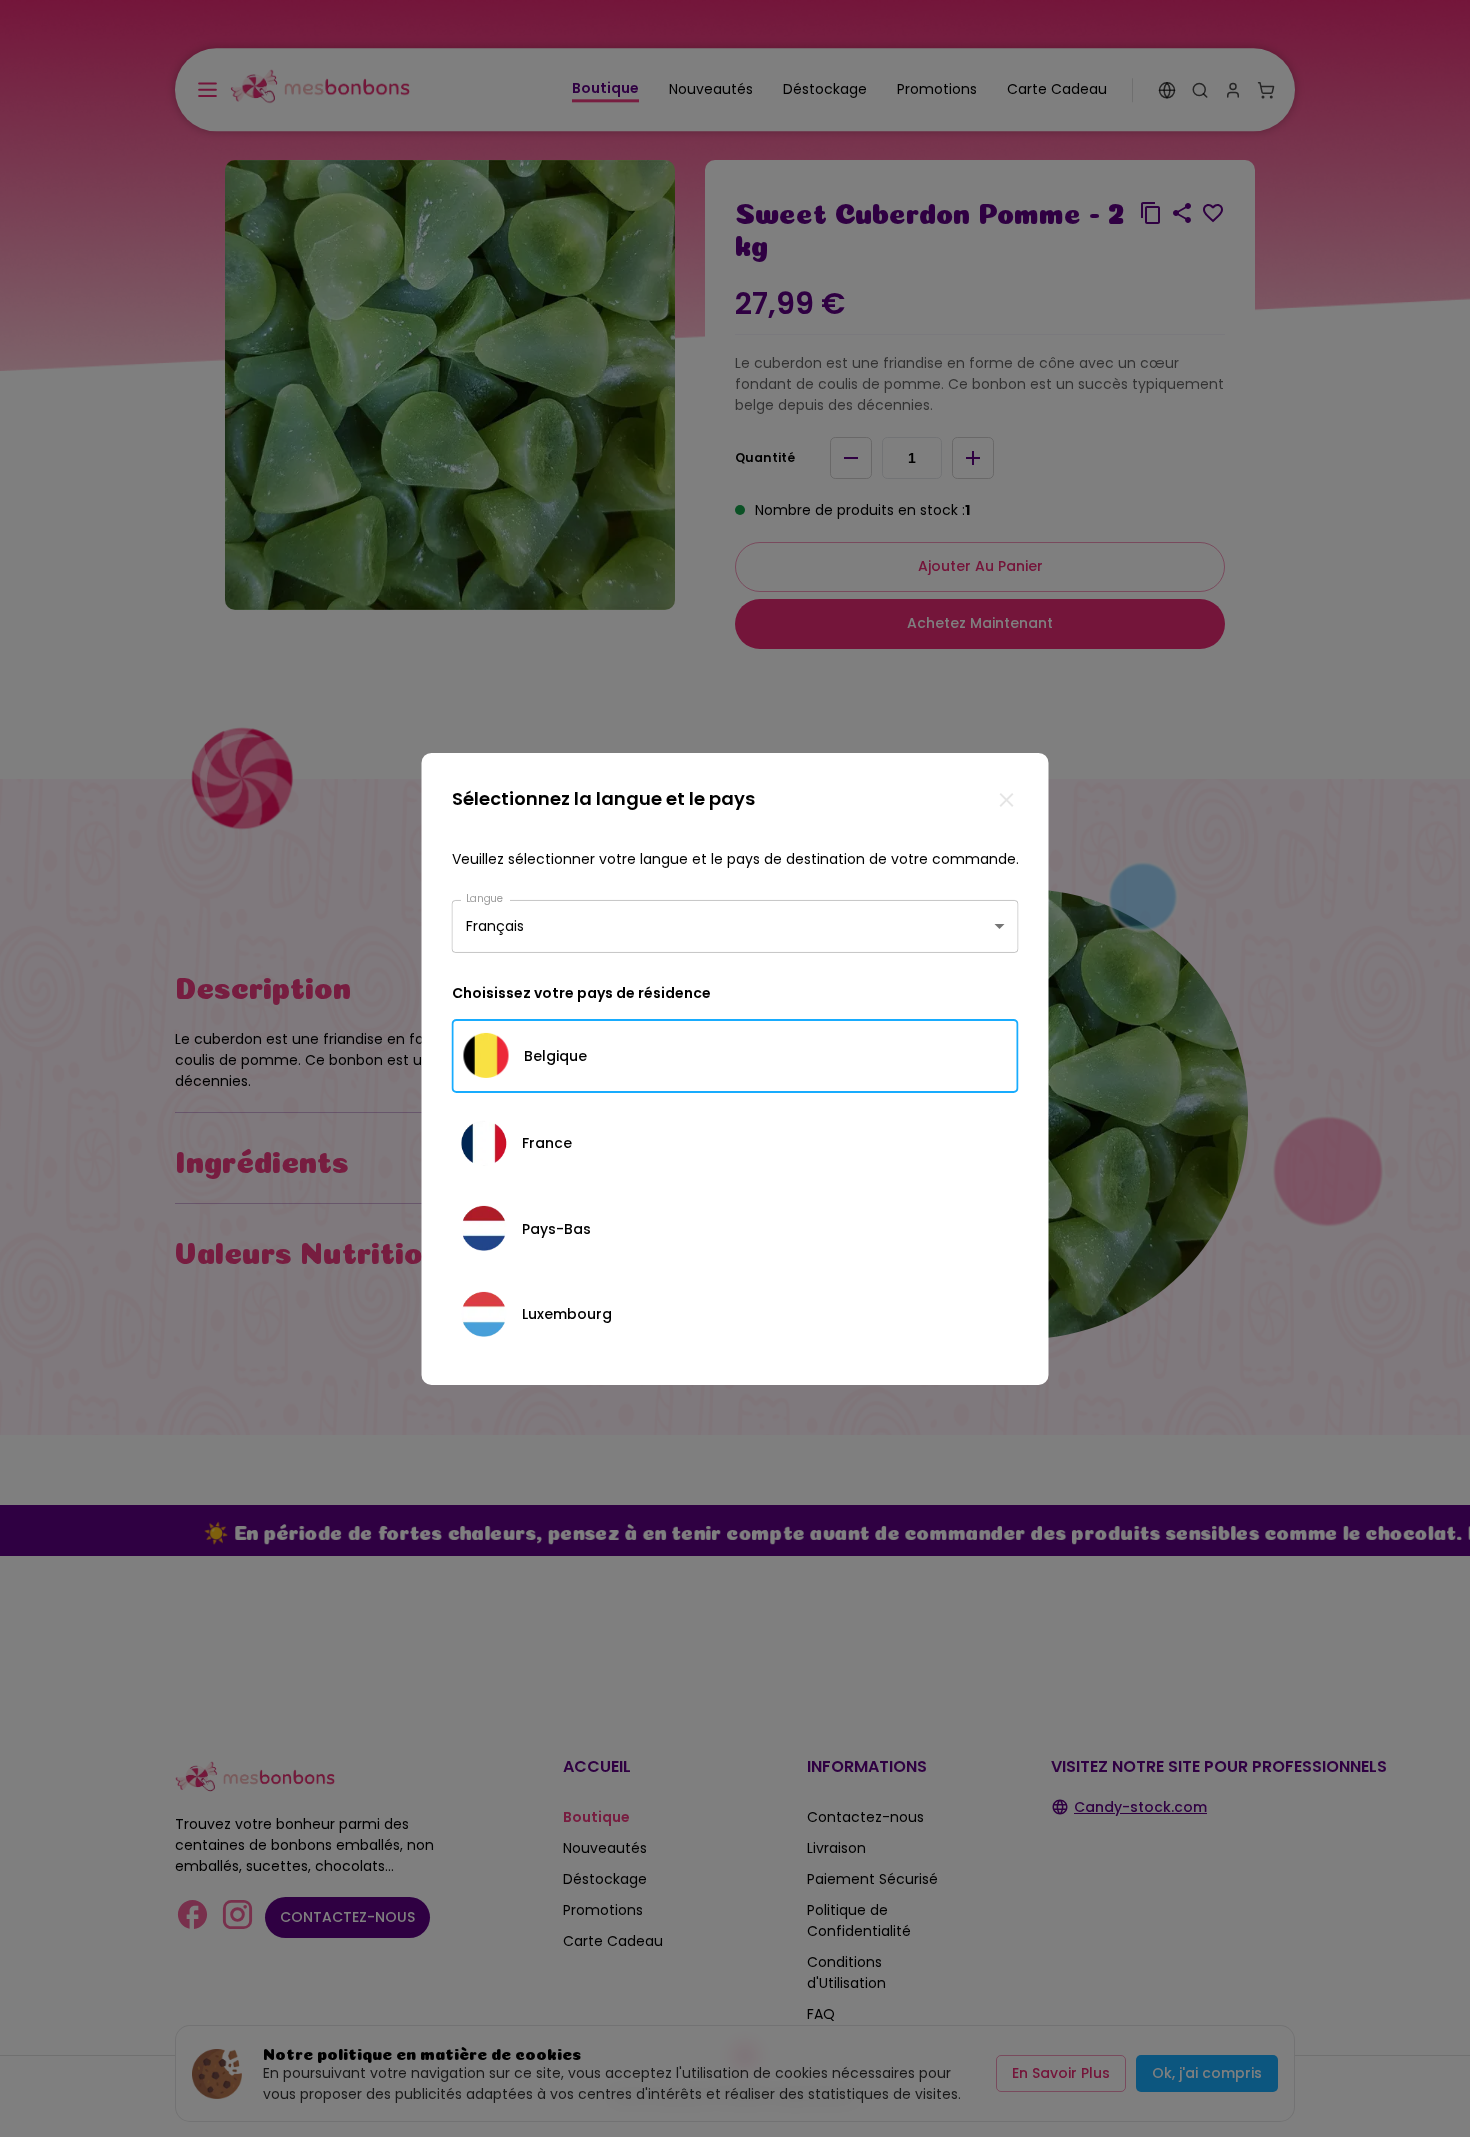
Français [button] (495, 926)
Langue (485, 897)
